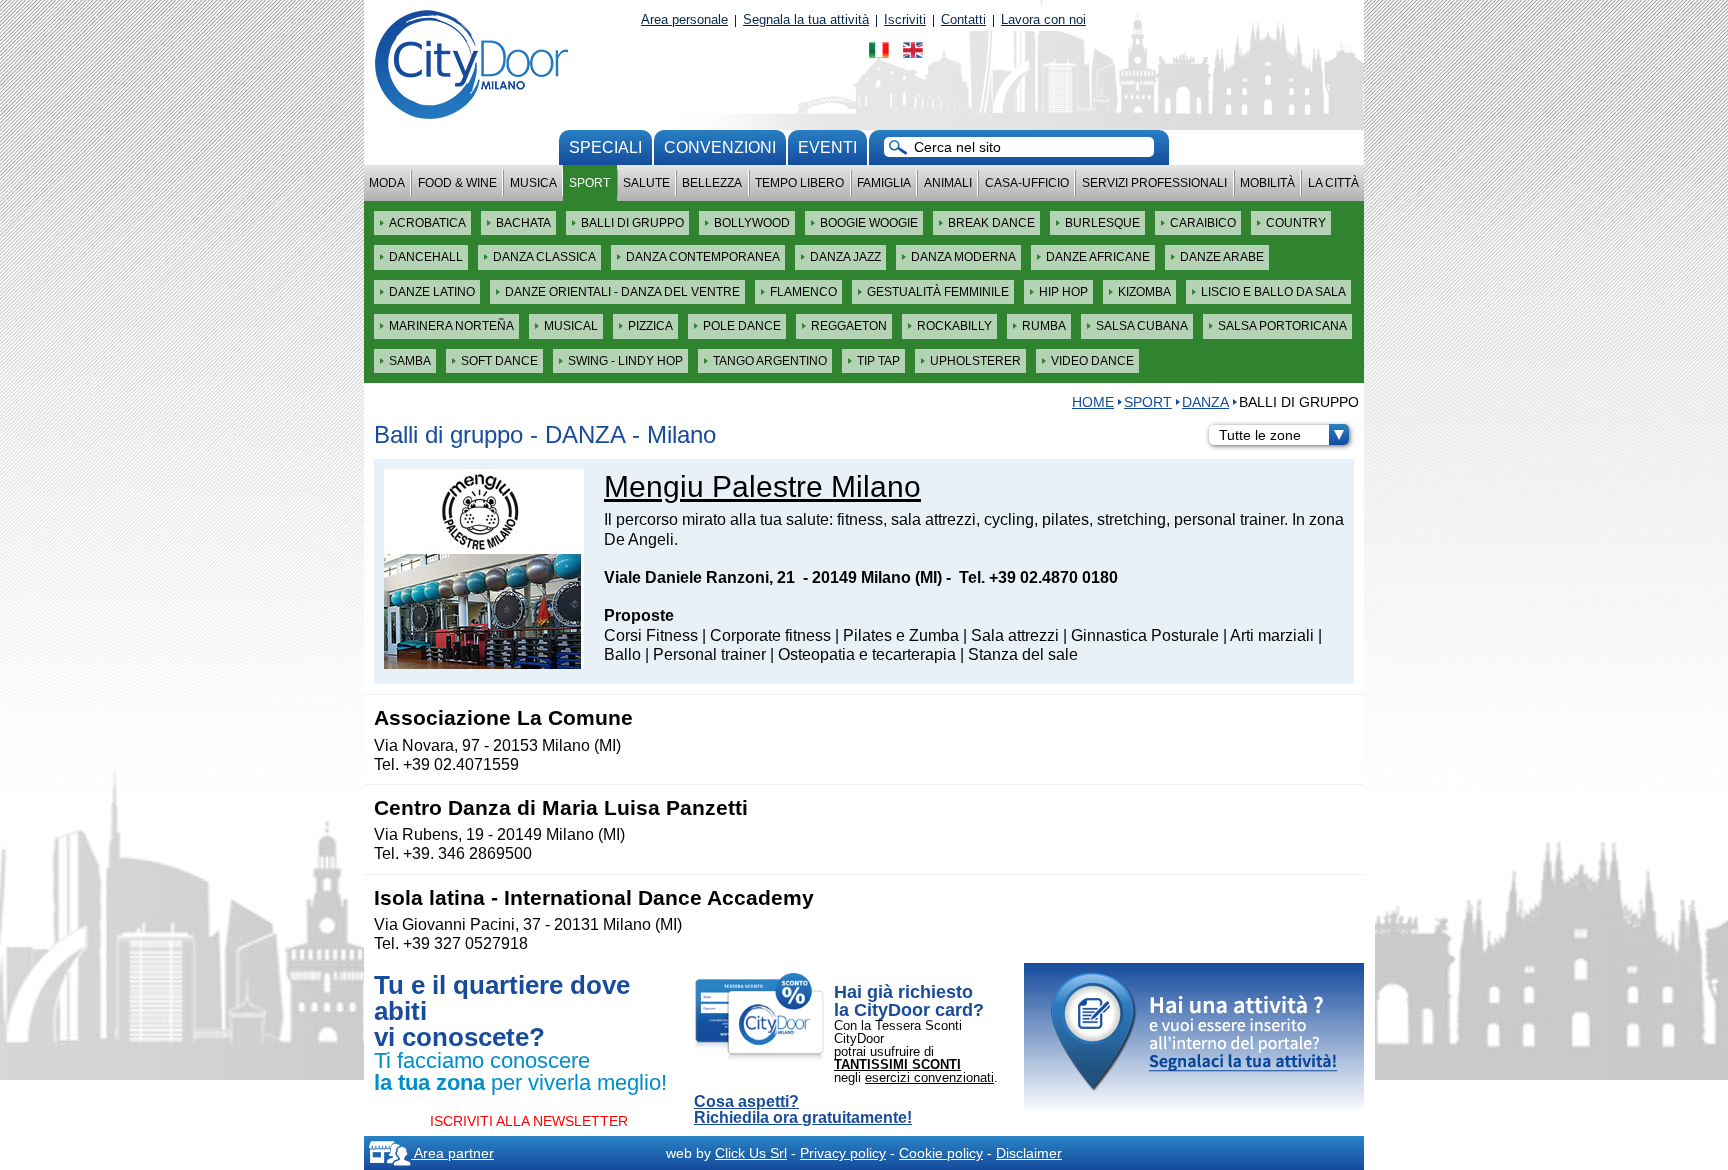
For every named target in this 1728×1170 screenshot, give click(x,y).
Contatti (963, 19)
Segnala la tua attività (806, 19)
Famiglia (884, 183)
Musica (533, 183)
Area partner (452, 1153)
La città (1333, 183)
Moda (387, 183)
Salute (646, 183)
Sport (589, 183)
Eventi (827, 147)
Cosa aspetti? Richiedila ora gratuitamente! (803, 1110)
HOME (1093, 402)
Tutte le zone (1260, 435)
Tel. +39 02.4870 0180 (1038, 577)
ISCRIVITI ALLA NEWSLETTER (529, 1121)
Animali (948, 183)
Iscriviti (905, 19)
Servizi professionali (1154, 183)
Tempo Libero (799, 183)
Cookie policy (941, 1153)
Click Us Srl (751, 1153)
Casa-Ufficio (1027, 183)
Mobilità (1267, 183)
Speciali (605, 147)
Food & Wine (457, 183)
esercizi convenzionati (929, 1077)
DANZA (1205, 402)
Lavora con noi (1043, 19)
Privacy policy (843, 1153)
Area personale (684, 19)
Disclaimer (1029, 1153)
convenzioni (720, 147)
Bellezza (712, 183)
